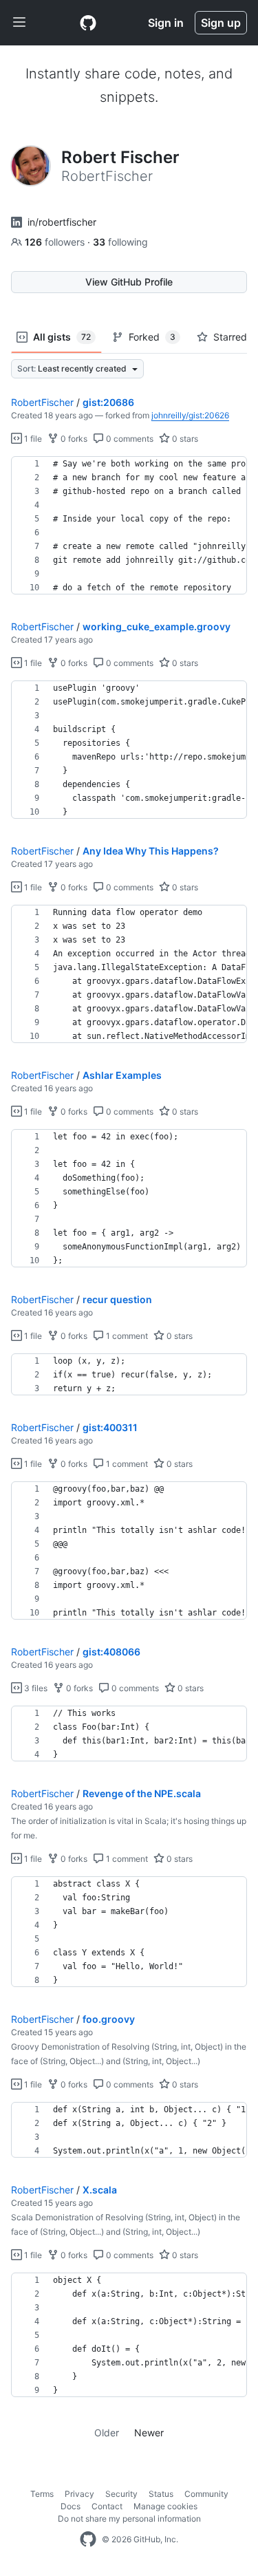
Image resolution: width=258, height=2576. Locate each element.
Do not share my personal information (129, 2519)
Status (161, 2494)
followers (56, 242)
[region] (129, 526)
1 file (32, 439)
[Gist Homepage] (88, 23)
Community (206, 2494)
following (120, 242)
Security (121, 2494)
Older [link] (107, 2433)
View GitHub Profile (129, 282)
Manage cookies (165, 2506)
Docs (71, 2506)
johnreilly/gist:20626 (190, 415)
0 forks (73, 439)
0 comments (129, 439)
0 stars (184, 439)
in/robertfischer (62, 222)
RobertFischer (42, 402)
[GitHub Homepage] (88, 2540)
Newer (149, 2433)
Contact (107, 2506)
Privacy (79, 2494)
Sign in (166, 23)
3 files (35, 1688)
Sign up (221, 23)
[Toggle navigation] (19, 23)
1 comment (126, 1336)
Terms (42, 2494)
